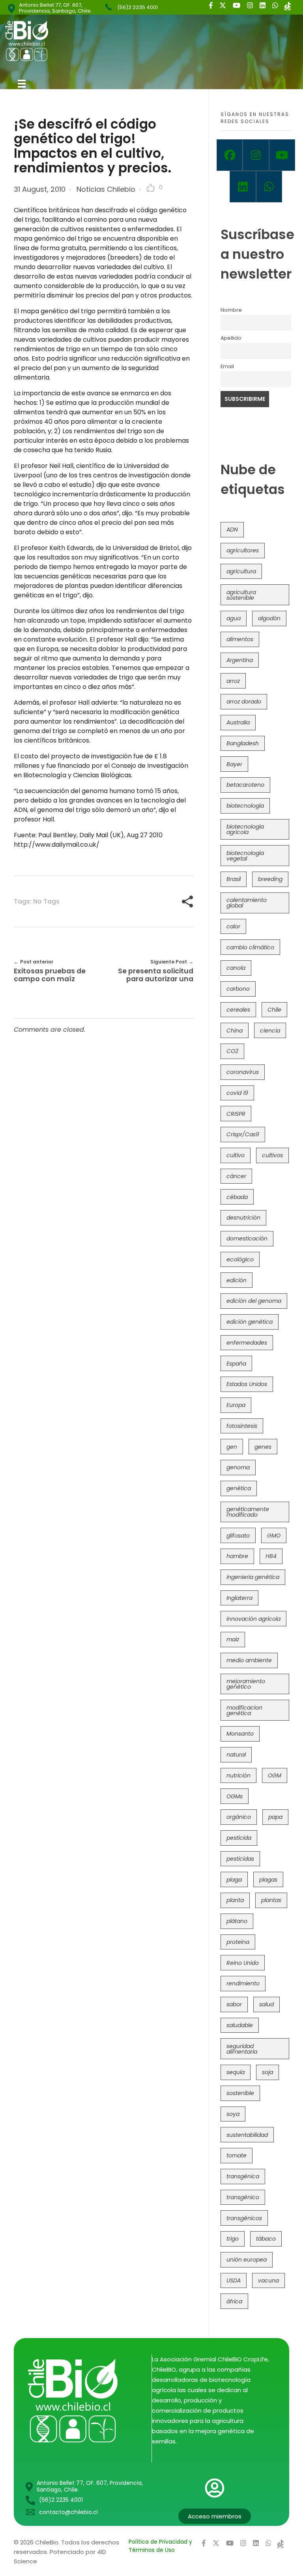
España (236, 1364)
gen (232, 1447)
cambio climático (250, 947)
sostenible (240, 2093)
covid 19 (237, 1093)
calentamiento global (247, 903)
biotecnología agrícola (245, 829)
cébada (237, 1197)
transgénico (243, 2197)
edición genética (250, 1322)
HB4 (271, 1556)
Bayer (234, 764)
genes (263, 1447)
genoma (238, 1467)
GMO (274, 1536)
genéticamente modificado (248, 1512)
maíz (233, 1639)
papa (275, 1817)
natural (236, 1755)
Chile (274, 1010)
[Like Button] (151, 188)
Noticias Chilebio (106, 189)
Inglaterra (239, 1598)
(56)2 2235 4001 (137, 7)
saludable (240, 2025)
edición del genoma (254, 1301)
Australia (238, 722)
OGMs (235, 1796)
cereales (238, 1010)
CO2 (232, 1051)
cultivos (272, 1155)
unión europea (247, 2260)
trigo (233, 2239)
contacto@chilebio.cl (68, 2512)
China (235, 1031)
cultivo (236, 1155)
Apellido (231, 338)
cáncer (236, 1176)
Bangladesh (243, 743)
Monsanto (240, 1734)
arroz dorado (244, 702)
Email (227, 366)
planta (235, 1900)
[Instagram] (256, 155)
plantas (271, 1900)
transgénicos (244, 2218)
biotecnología (245, 806)
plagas (268, 1880)
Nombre (231, 310)
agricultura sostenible (241, 595)
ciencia (270, 1031)
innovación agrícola (253, 1619)
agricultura (241, 571)
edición (237, 1280)
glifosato (238, 1536)
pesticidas (240, 1859)
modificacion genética (244, 1710)
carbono (238, 989)
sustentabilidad (247, 2135)
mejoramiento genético (246, 1684)
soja (267, 2072)
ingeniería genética (253, 1577)
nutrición (238, 1775)
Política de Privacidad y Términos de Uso (160, 2546)
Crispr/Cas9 (243, 1134)
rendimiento (243, 1983)
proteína (238, 1942)
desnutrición (243, 1218)
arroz (233, 681)
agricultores (243, 550)
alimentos (240, 639)
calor (233, 926)
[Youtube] (282, 155)
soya (233, 2114)
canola (236, 968)
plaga (234, 1880)
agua (234, 618)
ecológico (240, 1259)
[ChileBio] (80, 41)
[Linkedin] (243, 187)
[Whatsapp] (269, 187)
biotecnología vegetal (245, 856)
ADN (232, 529)
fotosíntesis (242, 1426)
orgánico (239, 1817)
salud (267, 2004)
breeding (270, 879)
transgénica (243, 2176)
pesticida (239, 1838)
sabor (234, 2004)
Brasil (234, 879)
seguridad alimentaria (242, 2049)
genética (239, 1488)
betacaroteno (245, 785)
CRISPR (236, 1114)
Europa (236, 1405)
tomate (237, 2155)
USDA (234, 2280)
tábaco (266, 2239)
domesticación (247, 1238)
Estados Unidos (247, 1384)
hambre (237, 1556)
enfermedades (247, 1343)
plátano (237, 1921)
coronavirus (243, 1072)
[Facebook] (230, 155)
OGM (275, 1775)
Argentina (240, 660)
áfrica (234, 2301)
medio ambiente (249, 1660)
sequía (236, 2072)
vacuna (268, 2280)
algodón (269, 618)
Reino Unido (243, 1963)
